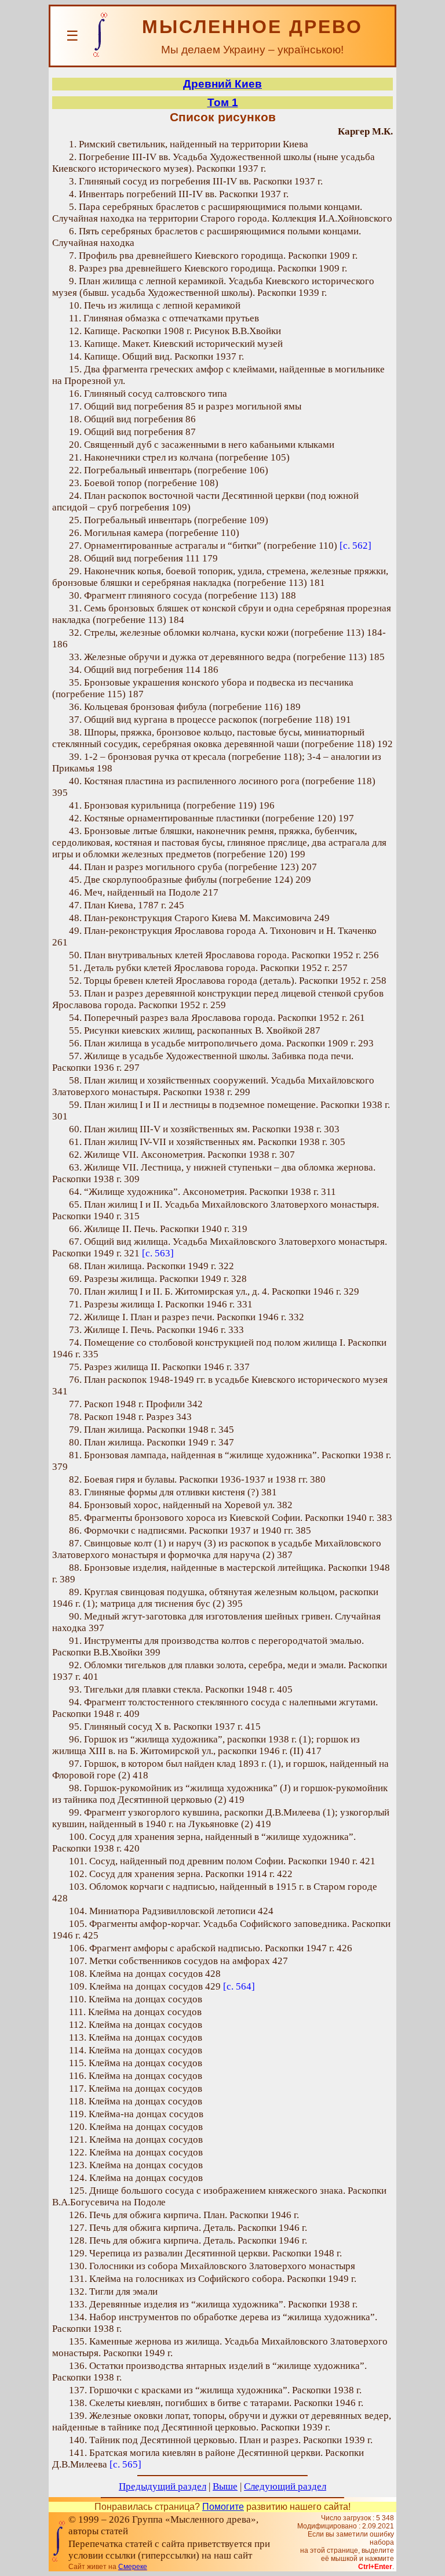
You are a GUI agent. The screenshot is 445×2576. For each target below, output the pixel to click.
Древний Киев (222, 84)
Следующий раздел (285, 2486)
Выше (225, 2486)
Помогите (223, 2507)
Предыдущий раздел (163, 2486)
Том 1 (223, 102)
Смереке (133, 2567)
